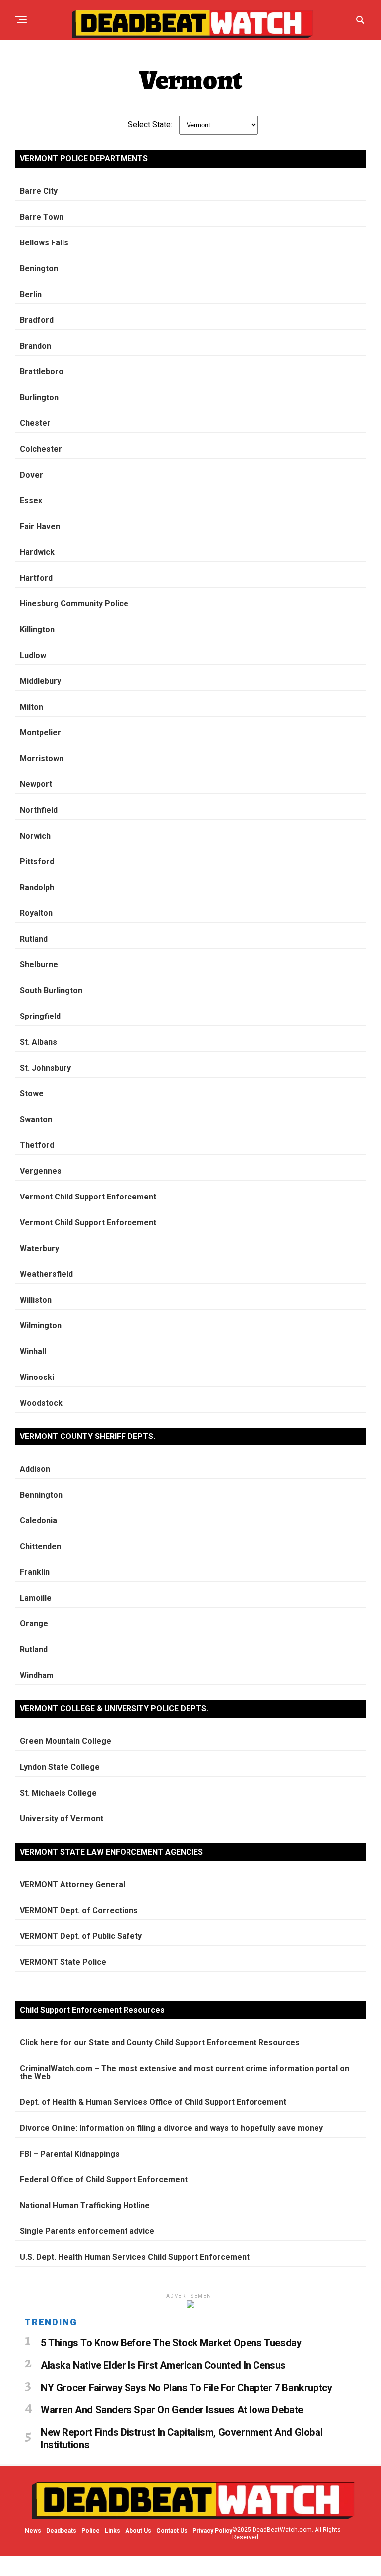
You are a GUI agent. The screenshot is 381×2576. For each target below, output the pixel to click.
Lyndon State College (60, 1767)
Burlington (39, 397)
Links (112, 2531)
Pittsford (37, 862)
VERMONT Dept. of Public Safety (81, 1936)
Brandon (35, 346)
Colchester (41, 449)
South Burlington (51, 990)
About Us (138, 2531)
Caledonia (38, 1521)
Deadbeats (61, 2531)
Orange (34, 1624)
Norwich (35, 836)
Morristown (42, 758)
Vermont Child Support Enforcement (88, 1197)
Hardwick (37, 552)
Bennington (41, 1495)
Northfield (39, 810)
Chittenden (40, 1546)
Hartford (36, 578)
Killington (37, 629)
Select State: (150, 125)
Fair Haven (40, 526)
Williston (36, 1300)
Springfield (40, 1016)
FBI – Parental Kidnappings (70, 2154)
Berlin (31, 294)
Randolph (37, 887)
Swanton (36, 1119)
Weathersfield (46, 1274)
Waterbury (39, 1248)
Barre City (39, 191)
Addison (35, 1469)
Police (91, 2531)
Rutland (34, 939)
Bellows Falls (44, 243)
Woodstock (41, 1403)
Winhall (33, 1351)
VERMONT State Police (63, 1962)
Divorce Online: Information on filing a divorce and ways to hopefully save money (171, 2128)
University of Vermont (62, 1819)
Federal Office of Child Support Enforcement (104, 2180)
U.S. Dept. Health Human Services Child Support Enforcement (135, 2257)
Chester (35, 423)
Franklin (35, 1572)
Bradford (37, 320)
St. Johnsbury (45, 1068)
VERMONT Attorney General (72, 1885)
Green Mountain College (65, 1741)
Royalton (36, 913)
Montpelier (40, 733)
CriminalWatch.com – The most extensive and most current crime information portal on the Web (185, 2072)
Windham (37, 1675)
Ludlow (33, 655)
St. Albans (38, 1042)
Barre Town (42, 217)
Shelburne (39, 965)
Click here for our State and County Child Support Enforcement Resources (160, 2043)
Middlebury (40, 681)
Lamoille (36, 1598)
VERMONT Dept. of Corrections (79, 1910)
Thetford (37, 1145)
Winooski (37, 1377)
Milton (32, 707)
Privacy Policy (212, 2531)
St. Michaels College (58, 1793)
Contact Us (172, 2531)
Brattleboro (42, 372)
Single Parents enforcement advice (87, 2231)
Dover (32, 475)
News (33, 2531)
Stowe (32, 1094)
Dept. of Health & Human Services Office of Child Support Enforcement (153, 2102)
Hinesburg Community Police (74, 604)
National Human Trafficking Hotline (85, 2205)
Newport (36, 784)
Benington (39, 269)
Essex (31, 501)
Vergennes (41, 1171)
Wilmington (41, 1326)
